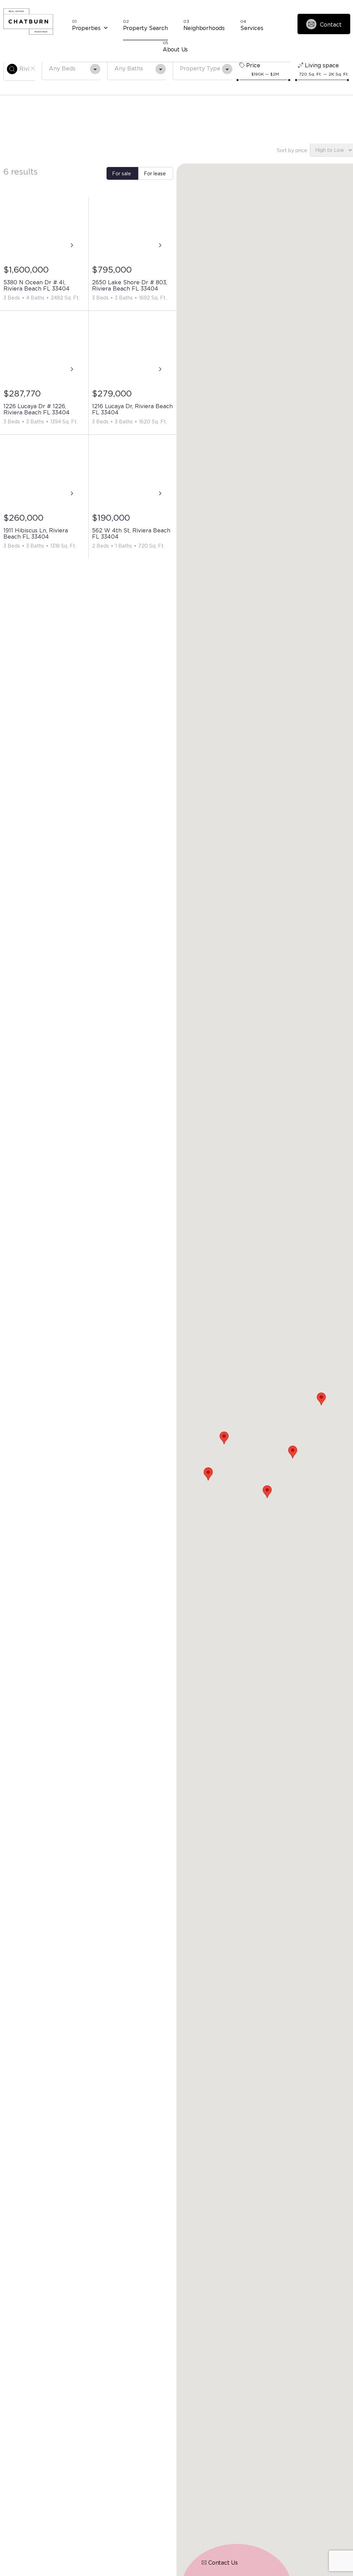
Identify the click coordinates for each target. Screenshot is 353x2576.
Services (252, 28)
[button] (321, 1399)
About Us (175, 49)
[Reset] (33, 68)
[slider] (238, 80)
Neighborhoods (204, 28)
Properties (86, 28)
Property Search (145, 28)
